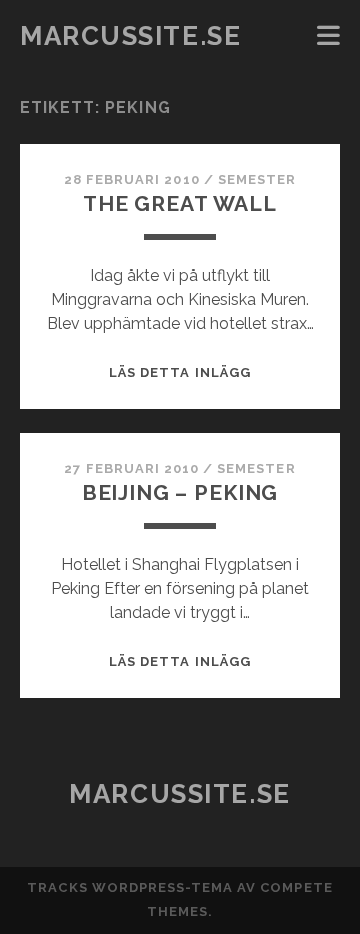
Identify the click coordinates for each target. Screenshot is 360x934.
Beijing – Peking (180, 492)
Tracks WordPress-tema (130, 887)
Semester (257, 179)
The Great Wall (180, 203)
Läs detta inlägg (180, 372)
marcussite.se (130, 36)
